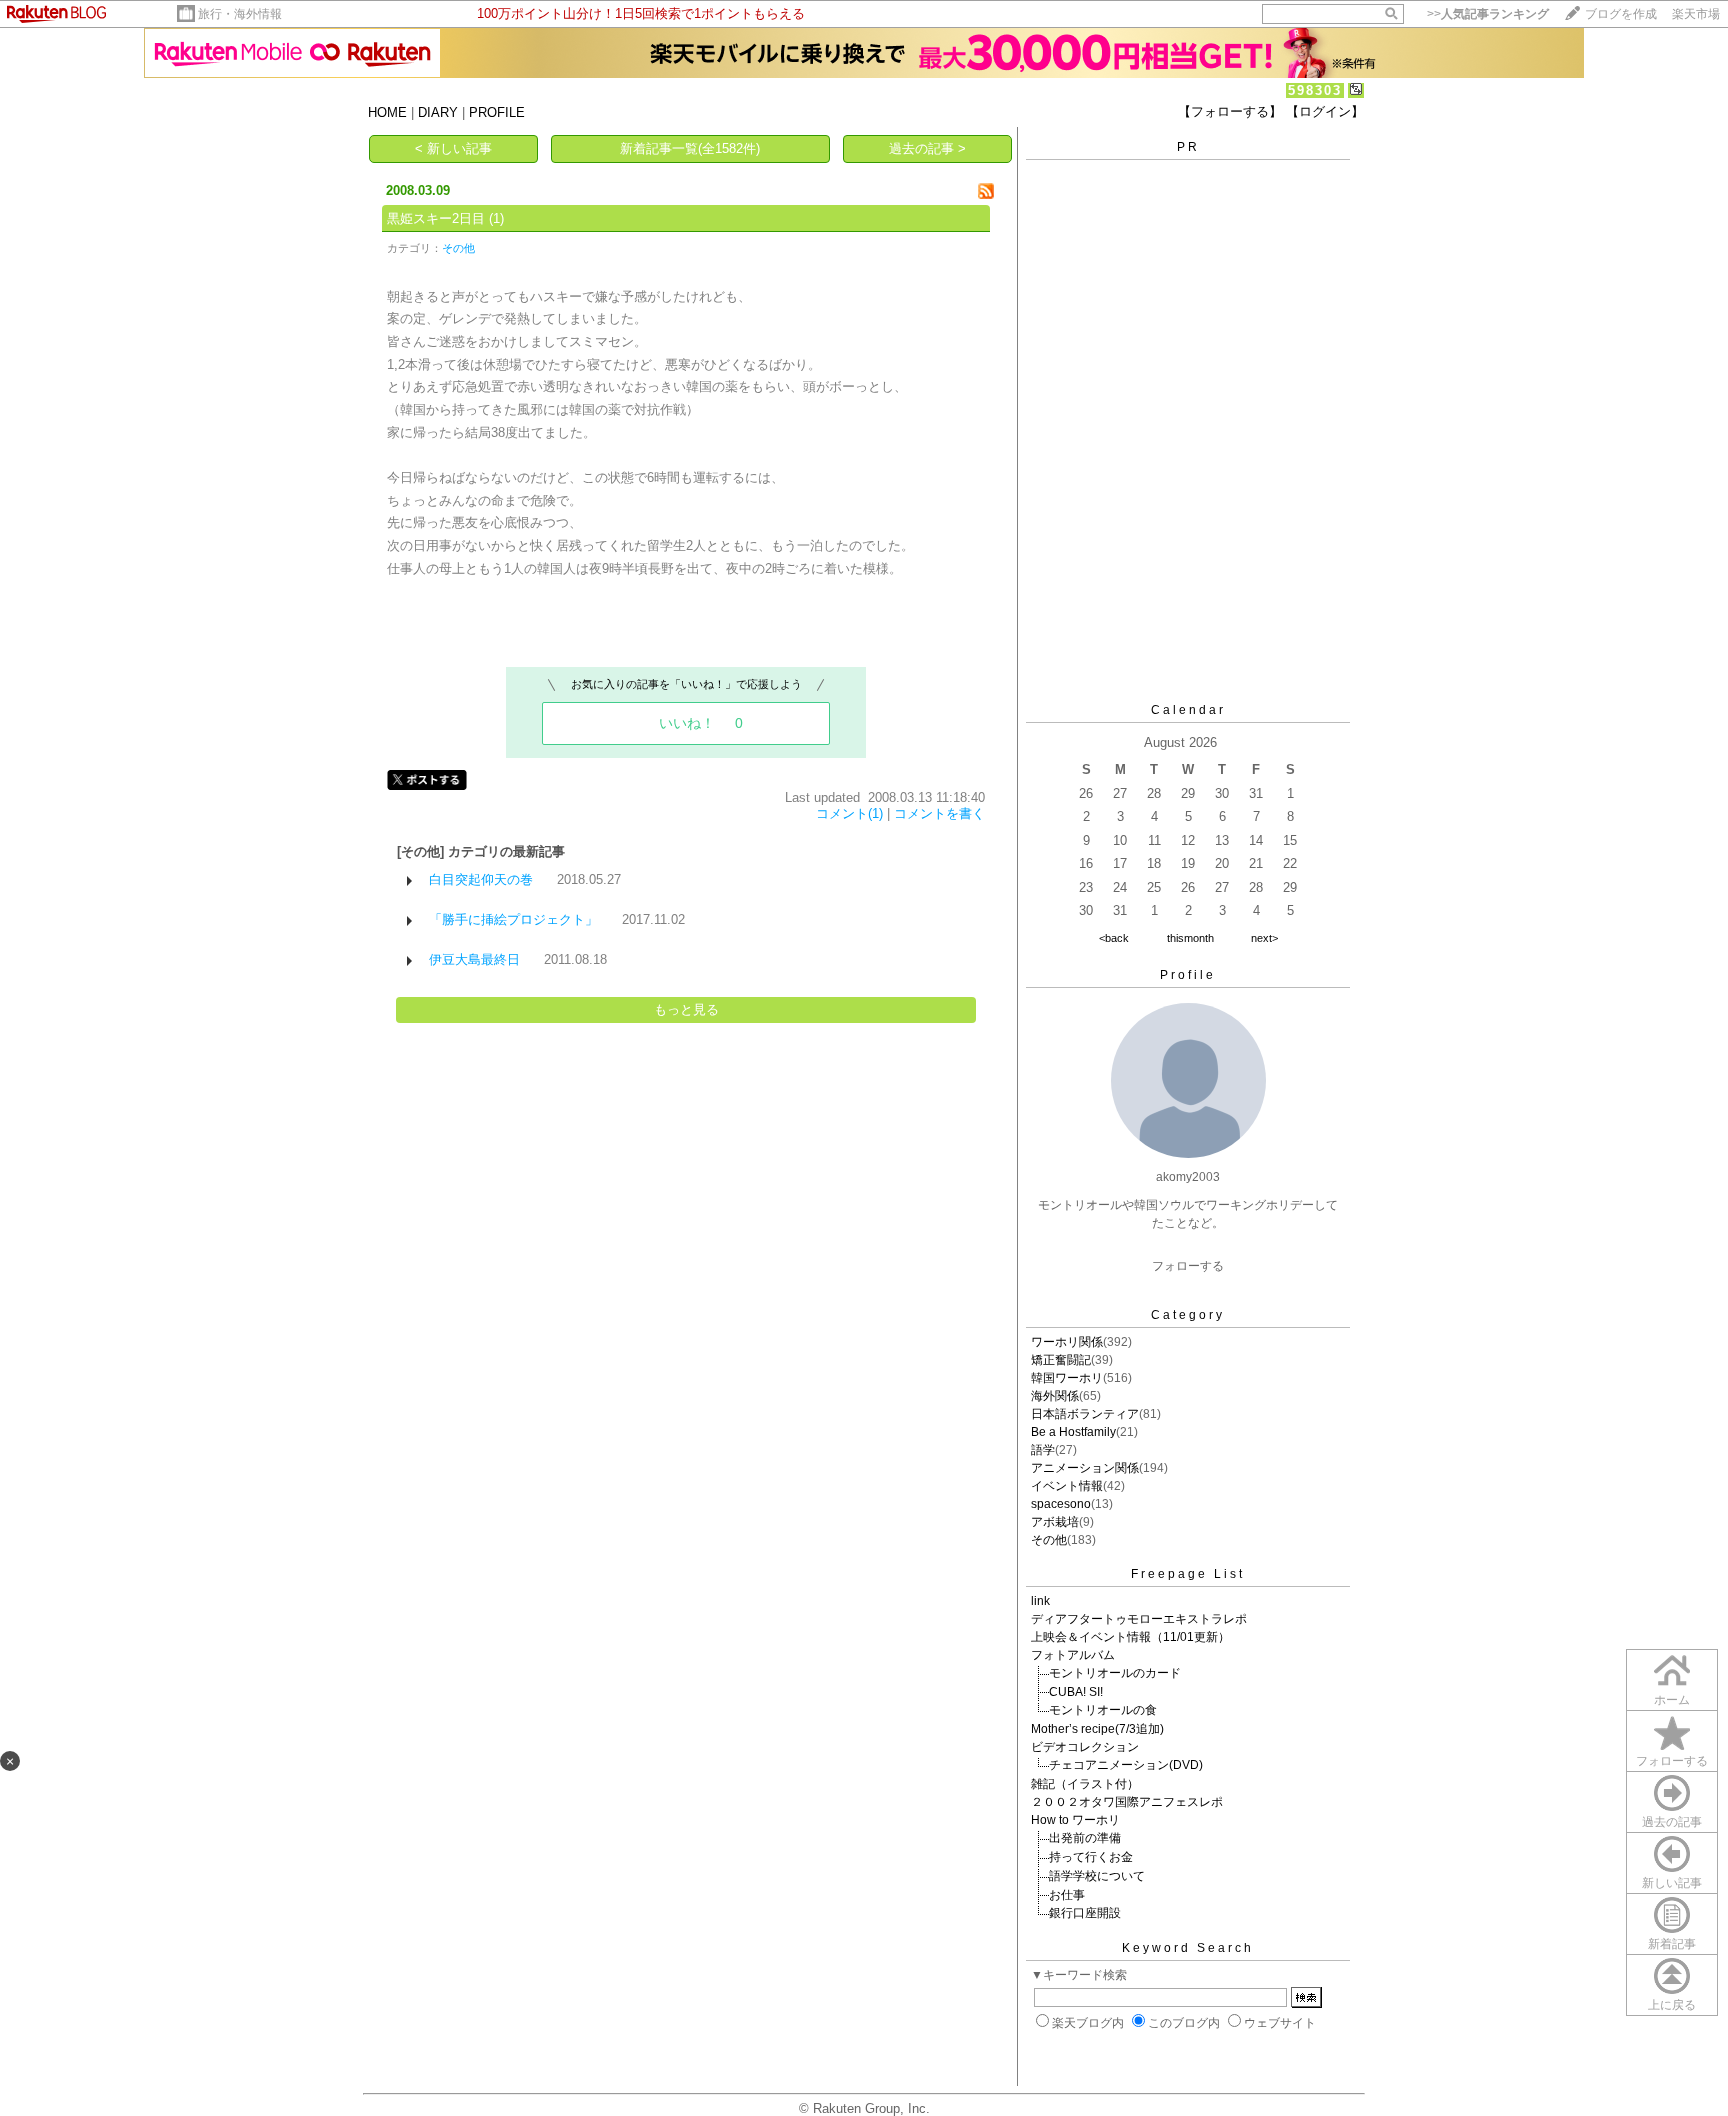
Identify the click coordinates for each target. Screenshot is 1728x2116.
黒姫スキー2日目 (436, 218)
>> (1488, 14)
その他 (458, 248)
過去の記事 (1672, 1822)
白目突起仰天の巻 (481, 879)
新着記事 (1672, 1944)
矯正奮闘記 (1061, 1360)
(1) (496, 218)
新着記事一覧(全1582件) (690, 148)
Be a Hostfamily (1073, 1432)
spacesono (1061, 1504)
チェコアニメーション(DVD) (1126, 1765)
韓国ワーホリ (1067, 1378)
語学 (1043, 1450)
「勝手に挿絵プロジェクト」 (513, 919)
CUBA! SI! (1076, 1692)
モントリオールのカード (1115, 1673)
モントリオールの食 (1103, 1710)
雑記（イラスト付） (1085, 1784)
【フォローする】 (1230, 111)
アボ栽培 (1055, 1522)
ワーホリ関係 (1067, 1342)
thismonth (1190, 938)
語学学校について (1097, 1876)
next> (1264, 938)
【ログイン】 (1325, 111)
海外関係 (1055, 1396)
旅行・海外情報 (240, 14)
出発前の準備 (1085, 1838)
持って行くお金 (1091, 1857)
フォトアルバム (1073, 1655)
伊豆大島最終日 (474, 959)
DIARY (438, 112)
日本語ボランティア (1085, 1414)
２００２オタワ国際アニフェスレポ (1127, 1802)
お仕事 (1067, 1895)
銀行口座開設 (1085, 1913)
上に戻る (1672, 2005)
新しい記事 (1672, 1883)
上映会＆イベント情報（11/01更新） (1130, 1637)
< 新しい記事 (453, 148)
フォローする (1672, 1761)
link (1040, 1601)
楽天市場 (1696, 14)
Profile (1188, 975)
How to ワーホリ (1075, 1820)
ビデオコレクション (1085, 1747)
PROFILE (497, 112)
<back (1114, 938)
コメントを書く (939, 813)
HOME (387, 112)
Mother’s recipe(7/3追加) (1097, 1729)
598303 (1315, 90)
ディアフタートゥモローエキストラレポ (1139, 1619)
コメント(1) (849, 813)
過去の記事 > (927, 148)
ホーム (1672, 1700)
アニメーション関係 (1085, 1468)
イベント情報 (1067, 1486)
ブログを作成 (1621, 14)
